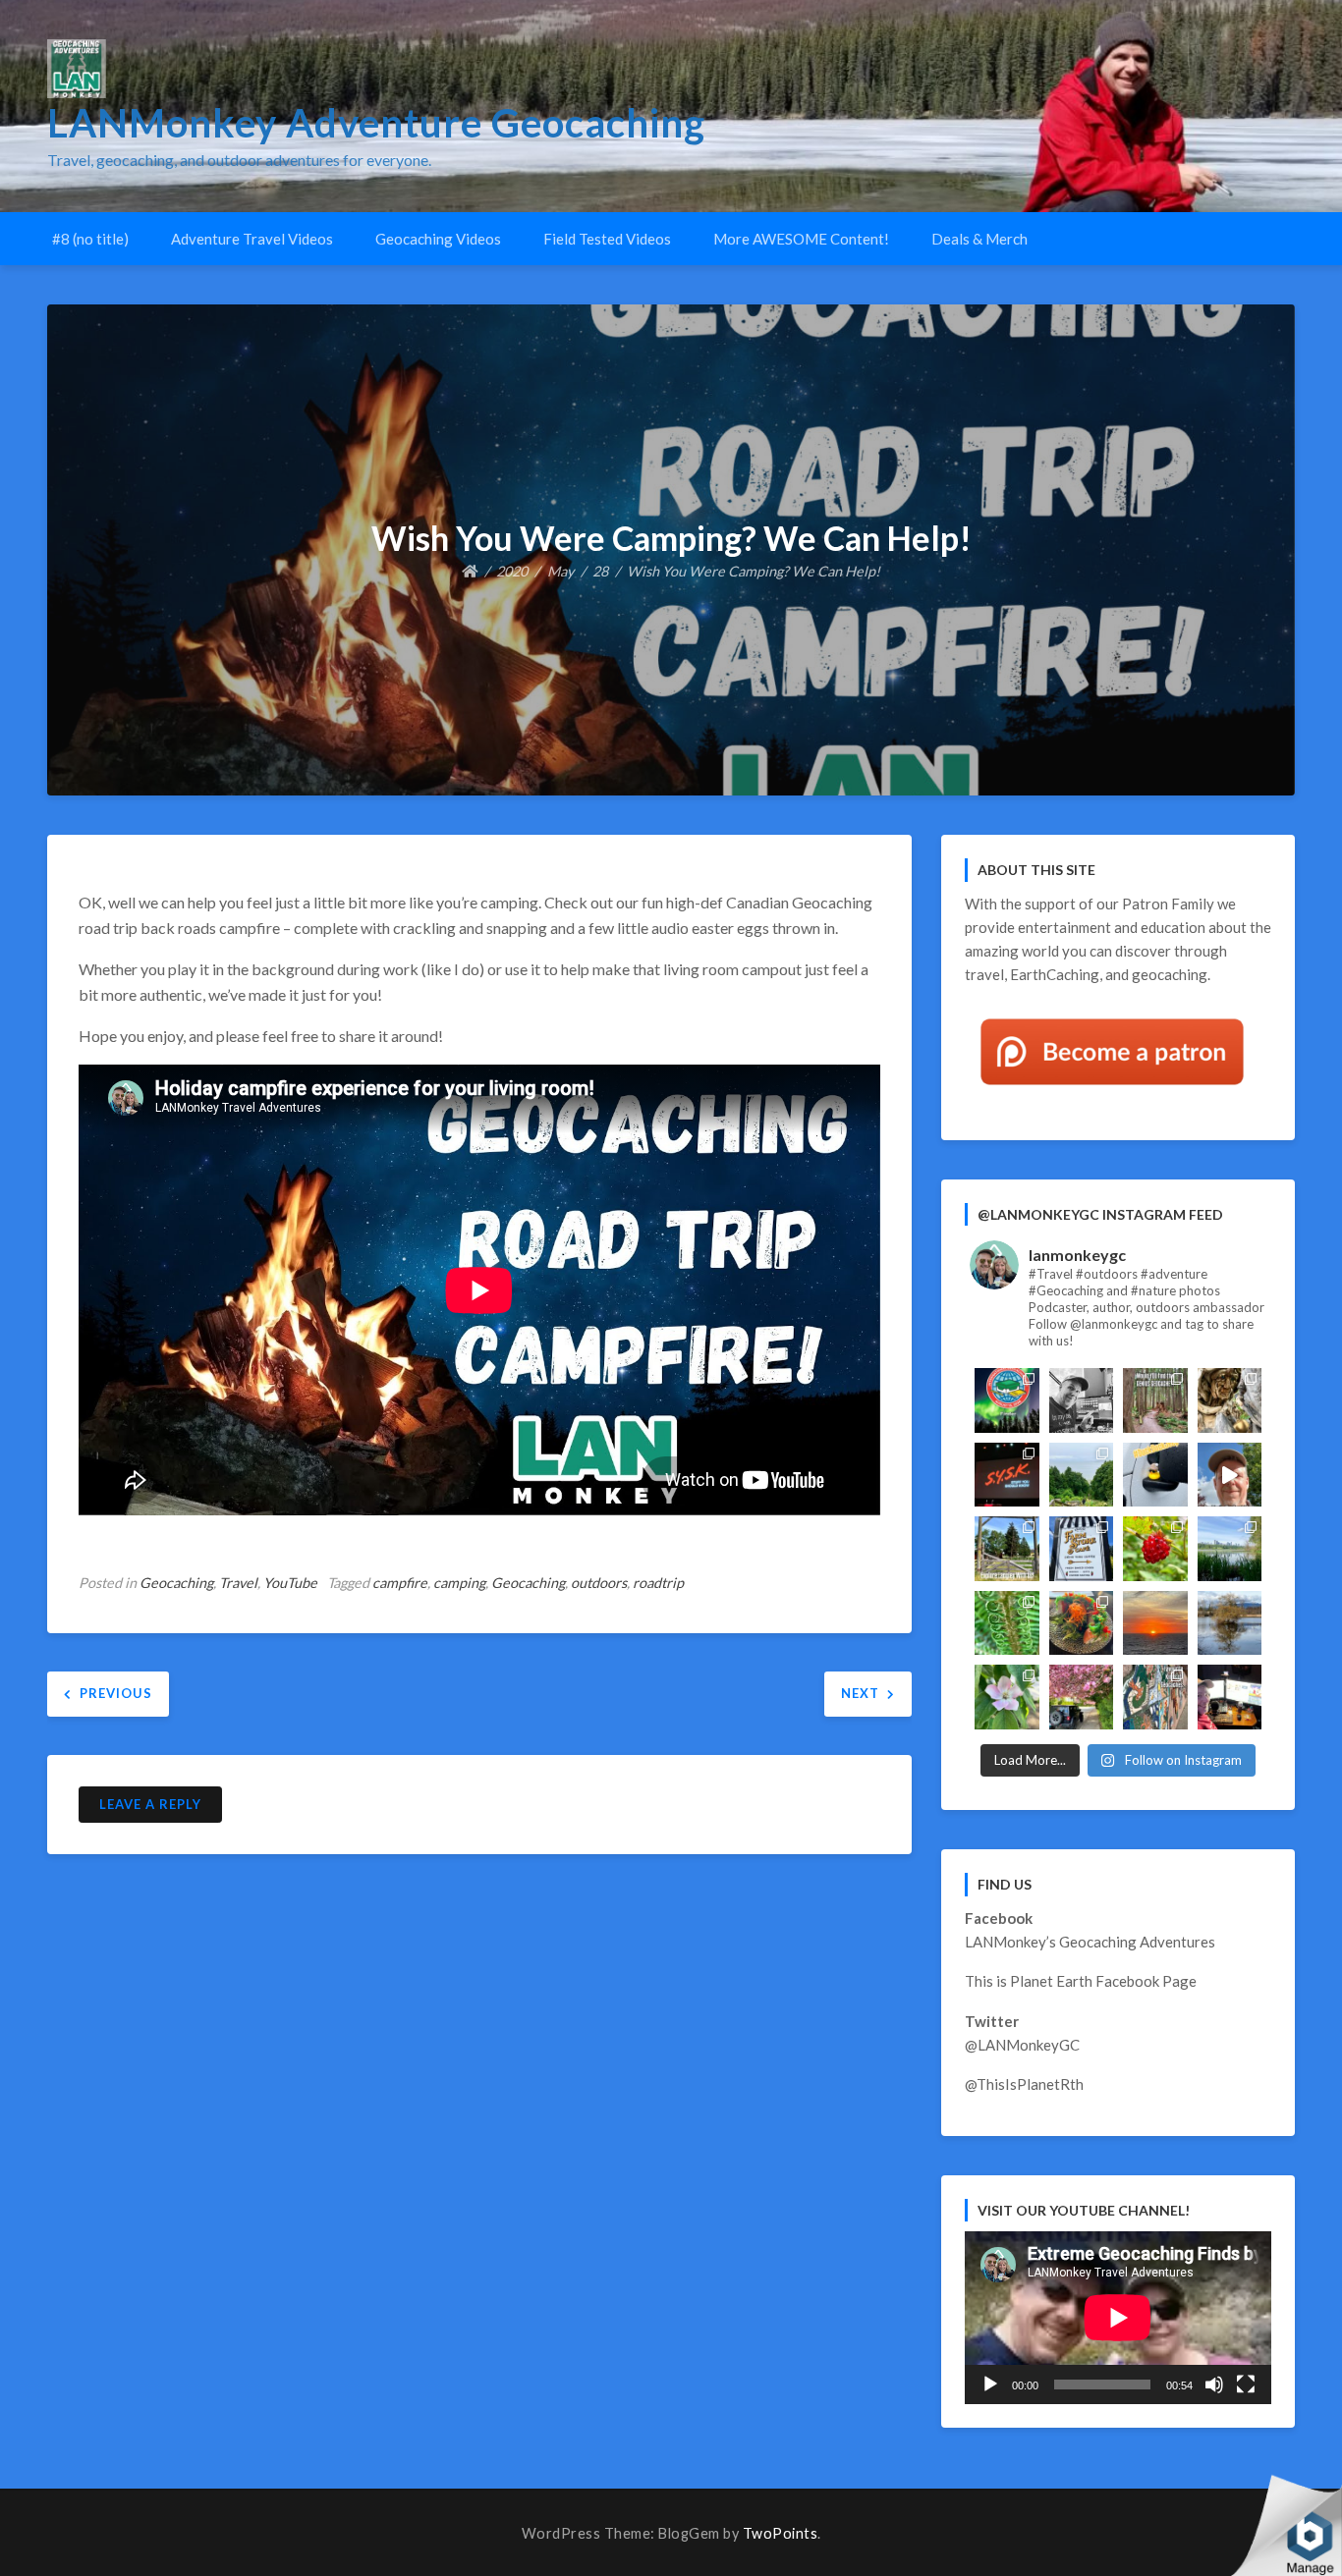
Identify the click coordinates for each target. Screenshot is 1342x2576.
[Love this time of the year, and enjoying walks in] (1007, 1623)
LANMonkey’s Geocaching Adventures (1090, 1942)
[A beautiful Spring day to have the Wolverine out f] (1082, 1697)
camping (459, 1583)
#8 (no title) (90, 239)
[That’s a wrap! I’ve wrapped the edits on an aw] (1082, 1400)
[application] (1118, 2318)
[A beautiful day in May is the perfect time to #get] (1007, 1549)
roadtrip (658, 1583)
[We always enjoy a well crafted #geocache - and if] (1155, 1697)
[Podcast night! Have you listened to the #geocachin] (1230, 1697)
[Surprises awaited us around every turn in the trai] (1230, 1549)
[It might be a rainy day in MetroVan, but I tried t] (1155, 1475)
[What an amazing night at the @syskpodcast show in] (1007, 1475)
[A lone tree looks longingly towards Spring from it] (1230, 1623)
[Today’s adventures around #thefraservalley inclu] (1082, 1549)
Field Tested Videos (607, 239)
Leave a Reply (150, 1804)
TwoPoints (781, 2533)
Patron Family (1168, 904)
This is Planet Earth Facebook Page (1081, 1981)
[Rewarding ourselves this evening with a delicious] (1082, 1623)
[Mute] (1214, 2384)
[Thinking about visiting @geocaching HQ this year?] (1230, 1475)
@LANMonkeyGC (1022, 2045)
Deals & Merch (979, 239)
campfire (400, 1583)
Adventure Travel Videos (252, 239)
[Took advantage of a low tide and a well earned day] (1082, 1475)
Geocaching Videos (438, 239)
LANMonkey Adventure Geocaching (376, 123)
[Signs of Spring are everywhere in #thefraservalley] (1007, 1697)
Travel (238, 1583)
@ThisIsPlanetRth (1024, 2084)
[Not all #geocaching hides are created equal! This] (1155, 1400)
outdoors (599, 1583)
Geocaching (176, 1583)
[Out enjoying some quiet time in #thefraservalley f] (1155, 1549)
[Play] (990, 2384)
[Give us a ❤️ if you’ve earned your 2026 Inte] (1007, 1400)
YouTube (290, 1583)
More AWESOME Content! (801, 239)
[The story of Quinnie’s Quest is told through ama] (1230, 1400)
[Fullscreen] (1246, 2384)
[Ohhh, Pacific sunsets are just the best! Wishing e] (1155, 1623)
